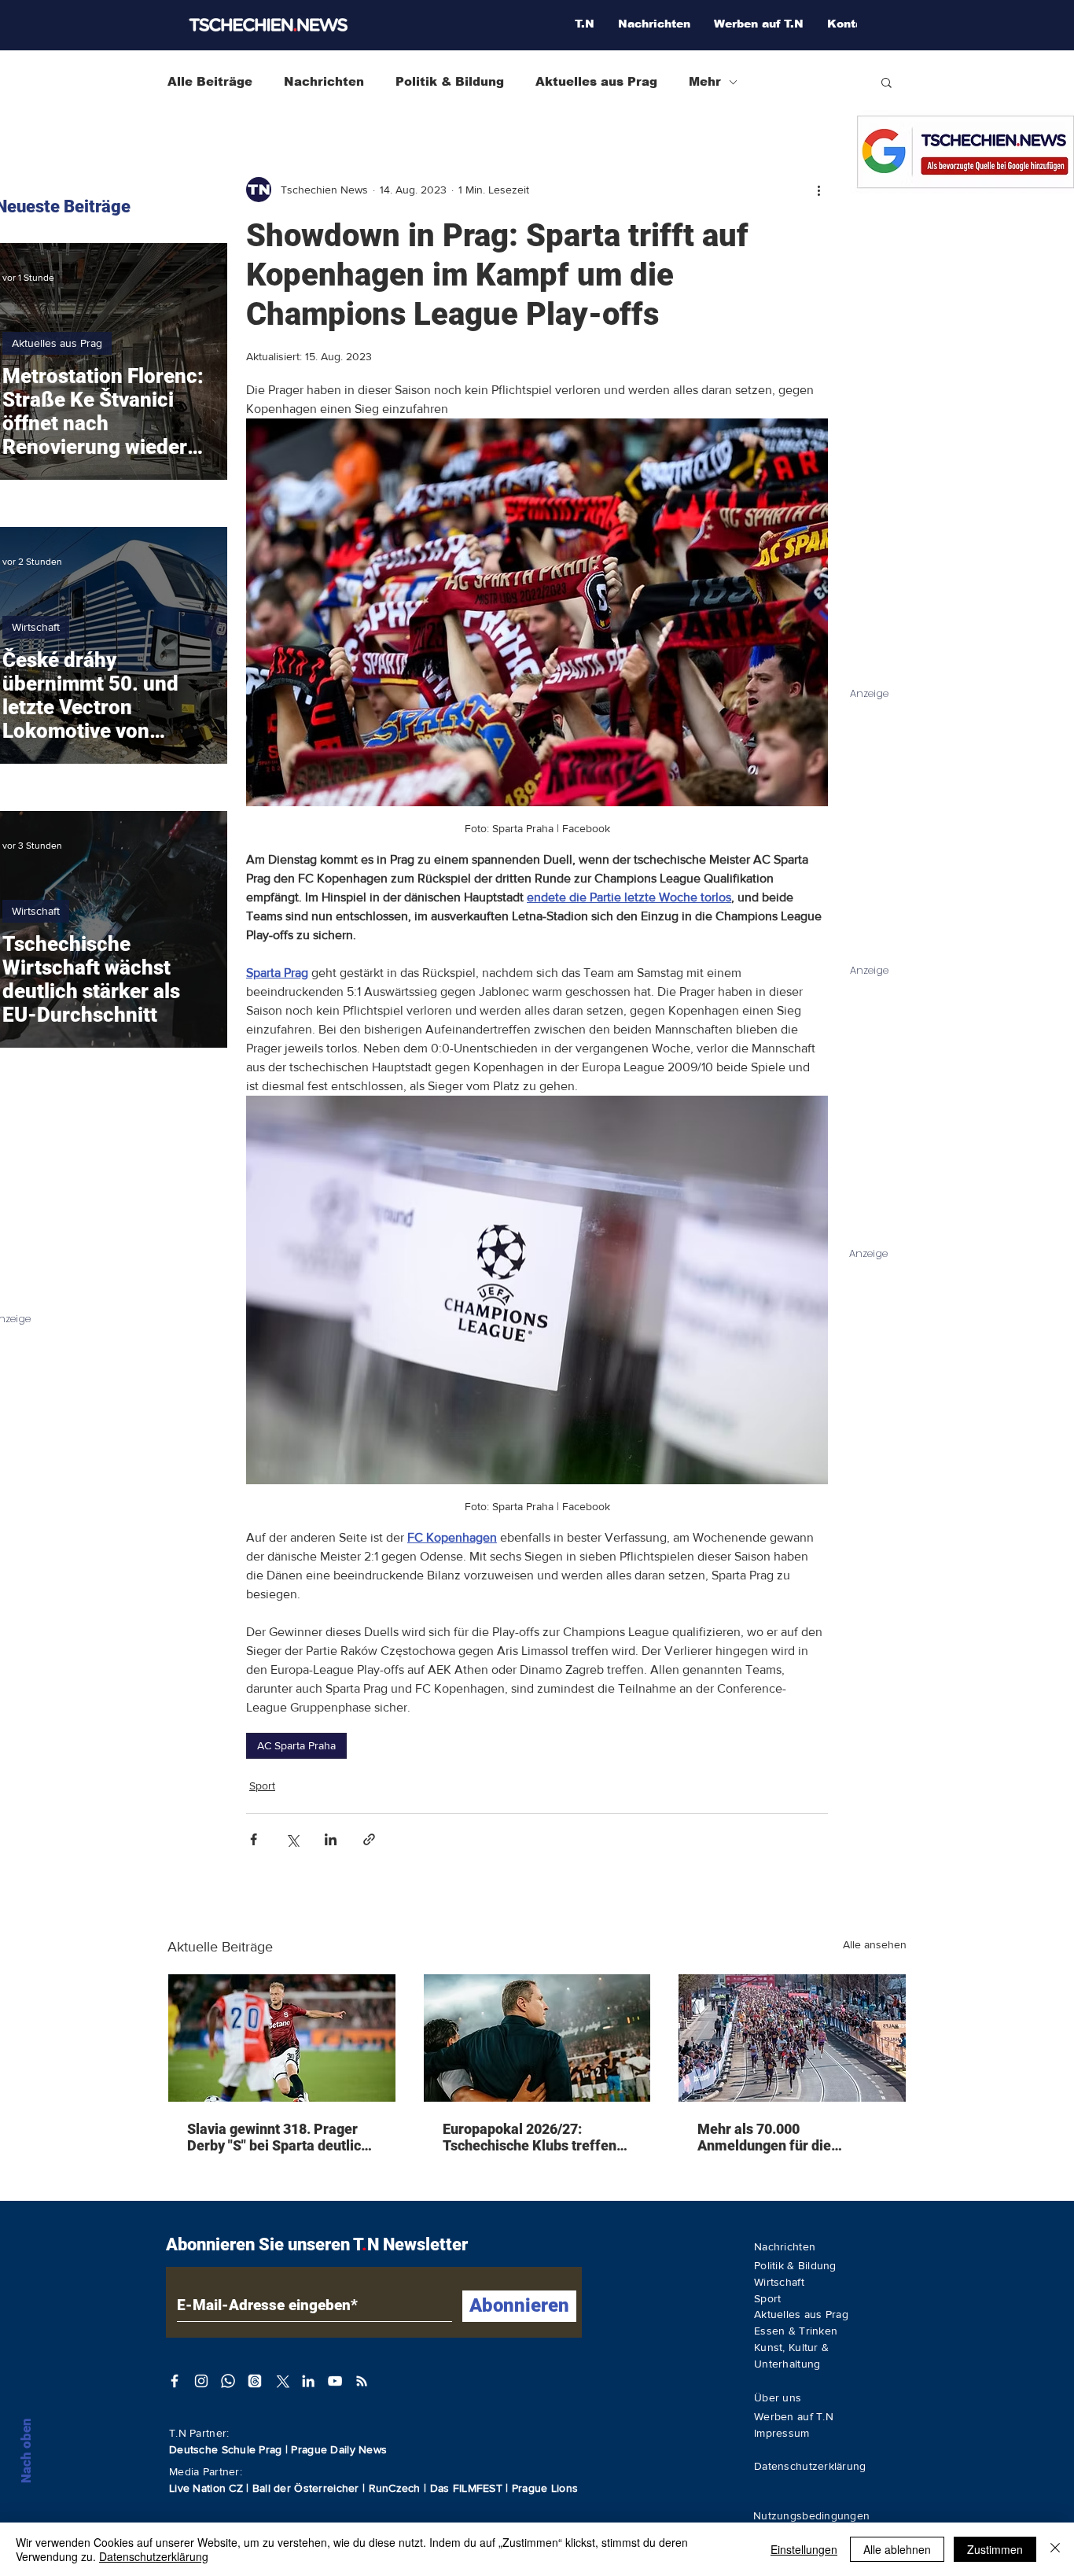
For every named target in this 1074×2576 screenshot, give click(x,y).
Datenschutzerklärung (154, 2556)
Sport (262, 1786)
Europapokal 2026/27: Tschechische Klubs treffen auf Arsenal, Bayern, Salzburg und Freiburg (530, 2137)
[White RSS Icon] (362, 2381)
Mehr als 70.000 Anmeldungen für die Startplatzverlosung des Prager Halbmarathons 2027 (788, 2137)
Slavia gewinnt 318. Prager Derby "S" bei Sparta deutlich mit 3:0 (278, 2137)
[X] (281, 2381)
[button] (886, 82)
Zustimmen (995, 2549)
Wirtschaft (36, 627)
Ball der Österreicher (307, 2488)
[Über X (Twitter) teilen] (292, 1839)
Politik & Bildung (450, 81)
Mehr (705, 81)
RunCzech (397, 2488)
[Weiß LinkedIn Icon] (308, 2381)
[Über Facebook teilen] (254, 1839)
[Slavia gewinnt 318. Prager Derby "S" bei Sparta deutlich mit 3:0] (282, 2038)
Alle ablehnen (897, 2549)
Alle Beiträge (210, 81)
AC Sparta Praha (296, 1745)
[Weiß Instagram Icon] (201, 2381)
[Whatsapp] (228, 2381)
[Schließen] (1055, 2549)
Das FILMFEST (468, 2488)
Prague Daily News (339, 2449)
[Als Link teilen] (369, 1839)
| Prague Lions (542, 2488)
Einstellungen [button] (804, 2549)
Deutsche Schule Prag (226, 2449)
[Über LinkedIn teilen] (331, 1839)
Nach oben (26, 2451)
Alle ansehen (875, 1944)
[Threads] (255, 2381)
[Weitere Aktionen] (818, 190)
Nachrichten (324, 81)
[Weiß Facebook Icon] (175, 2381)
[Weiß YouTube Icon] (335, 2381)
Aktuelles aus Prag (596, 81)
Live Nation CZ (206, 2488)
